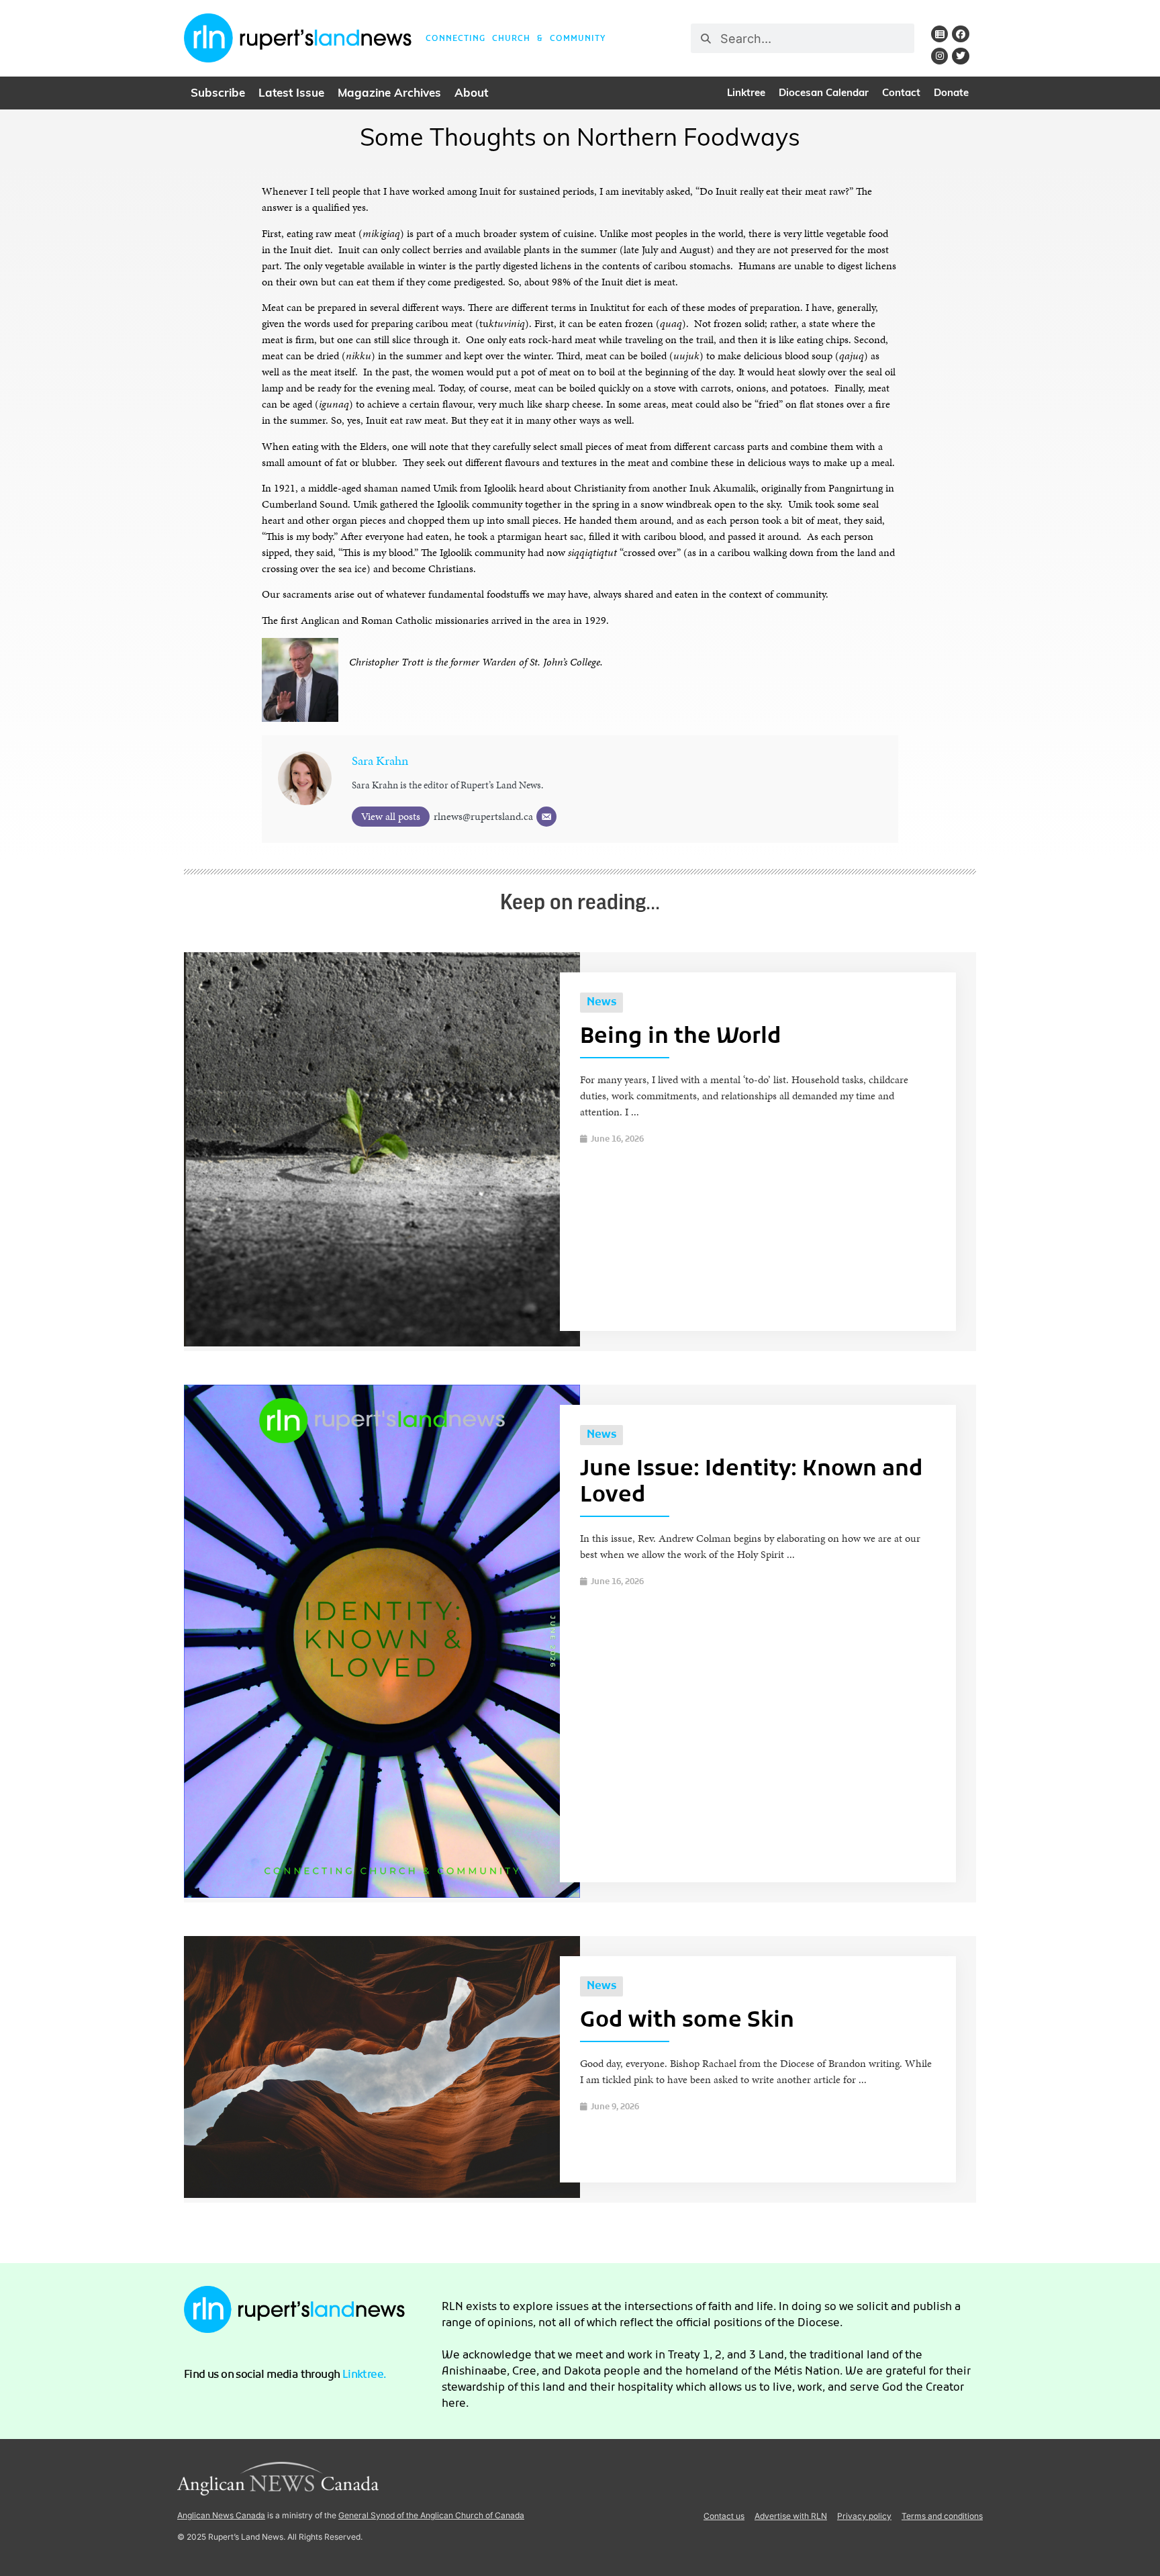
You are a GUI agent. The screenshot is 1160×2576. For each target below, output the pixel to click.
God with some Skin (687, 2021)
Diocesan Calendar (824, 94)
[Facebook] (960, 34)
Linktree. (365, 2375)
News (601, 1003)
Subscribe (218, 94)
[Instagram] (939, 56)
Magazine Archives (389, 94)
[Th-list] (939, 34)
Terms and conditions (942, 2516)
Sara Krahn (380, 761)
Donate (951, 94)
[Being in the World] (382, 1343)
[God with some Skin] (382, 2194)
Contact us (724, 2516)
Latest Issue (291, 94)
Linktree (746, 94)
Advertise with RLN (791, 2516)
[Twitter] (960, 56)
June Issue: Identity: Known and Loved (752, 1483)
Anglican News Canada (221, 2515)
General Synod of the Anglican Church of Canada (431, 2515)
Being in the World (681, 1038)
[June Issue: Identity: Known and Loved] (382, 1894)
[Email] (546, 817)
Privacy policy (864, 2516)
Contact (901, 94)
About (471, 94)
